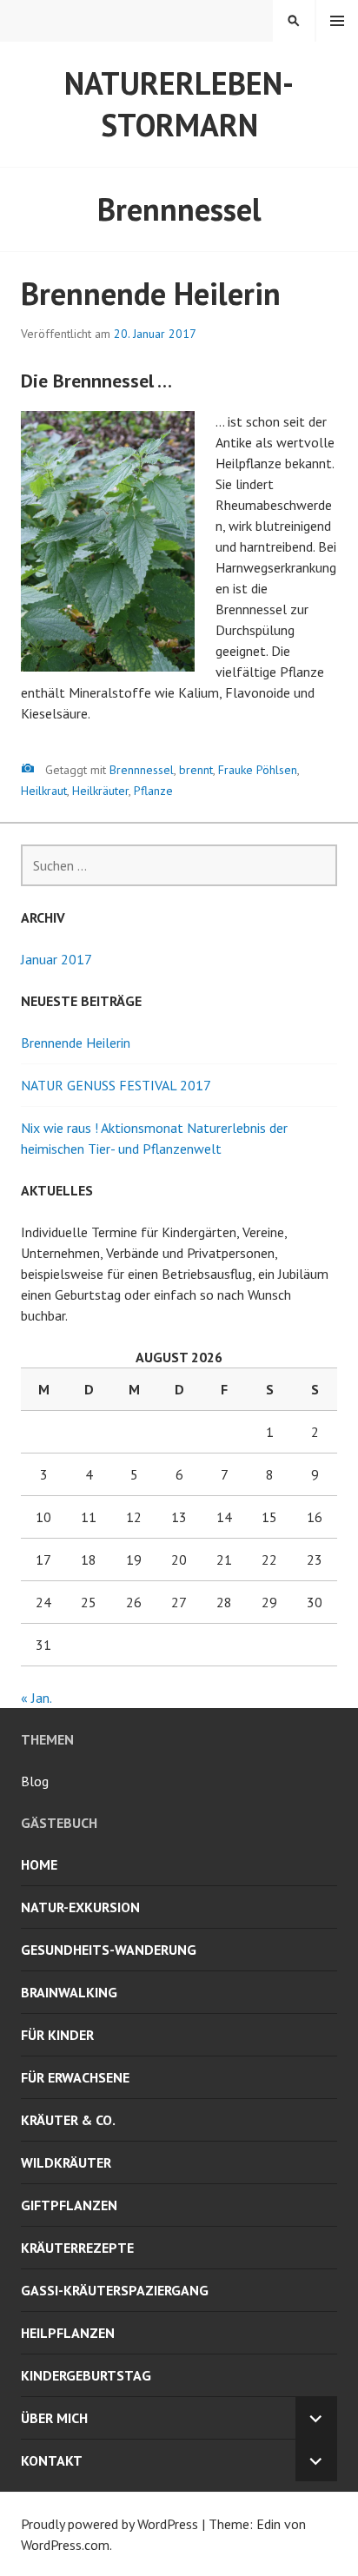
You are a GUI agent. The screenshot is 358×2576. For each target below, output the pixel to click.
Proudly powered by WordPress (109, 2524)
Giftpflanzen (69, 2205)
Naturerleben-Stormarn (179, 104)
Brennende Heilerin (151, 293)
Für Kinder (57, 2035)
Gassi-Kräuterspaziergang (115, 2290)
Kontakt (52, 2460)
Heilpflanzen (68, 2333)
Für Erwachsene (75, 2077)
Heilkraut (44, 791)
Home (39, 1864)
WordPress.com (65, 2545)
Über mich (54, 2418)
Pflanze (153, 791)
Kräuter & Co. (68, 2120)
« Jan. (36, 1698)
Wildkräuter (66, 2162)
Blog (35, 1781)
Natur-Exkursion (80, 1907)
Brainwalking (69, 1992)
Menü (337, 21)
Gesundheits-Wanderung (109, 1950)
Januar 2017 (56, 959)
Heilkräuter (100, 791)
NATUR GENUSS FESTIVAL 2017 (116, 1085)
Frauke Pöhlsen (258, 770)
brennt (196, 770)
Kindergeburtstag (86, 2375)
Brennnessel (142, 770)
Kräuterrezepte (77, 2248)
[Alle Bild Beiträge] (28, 768)
